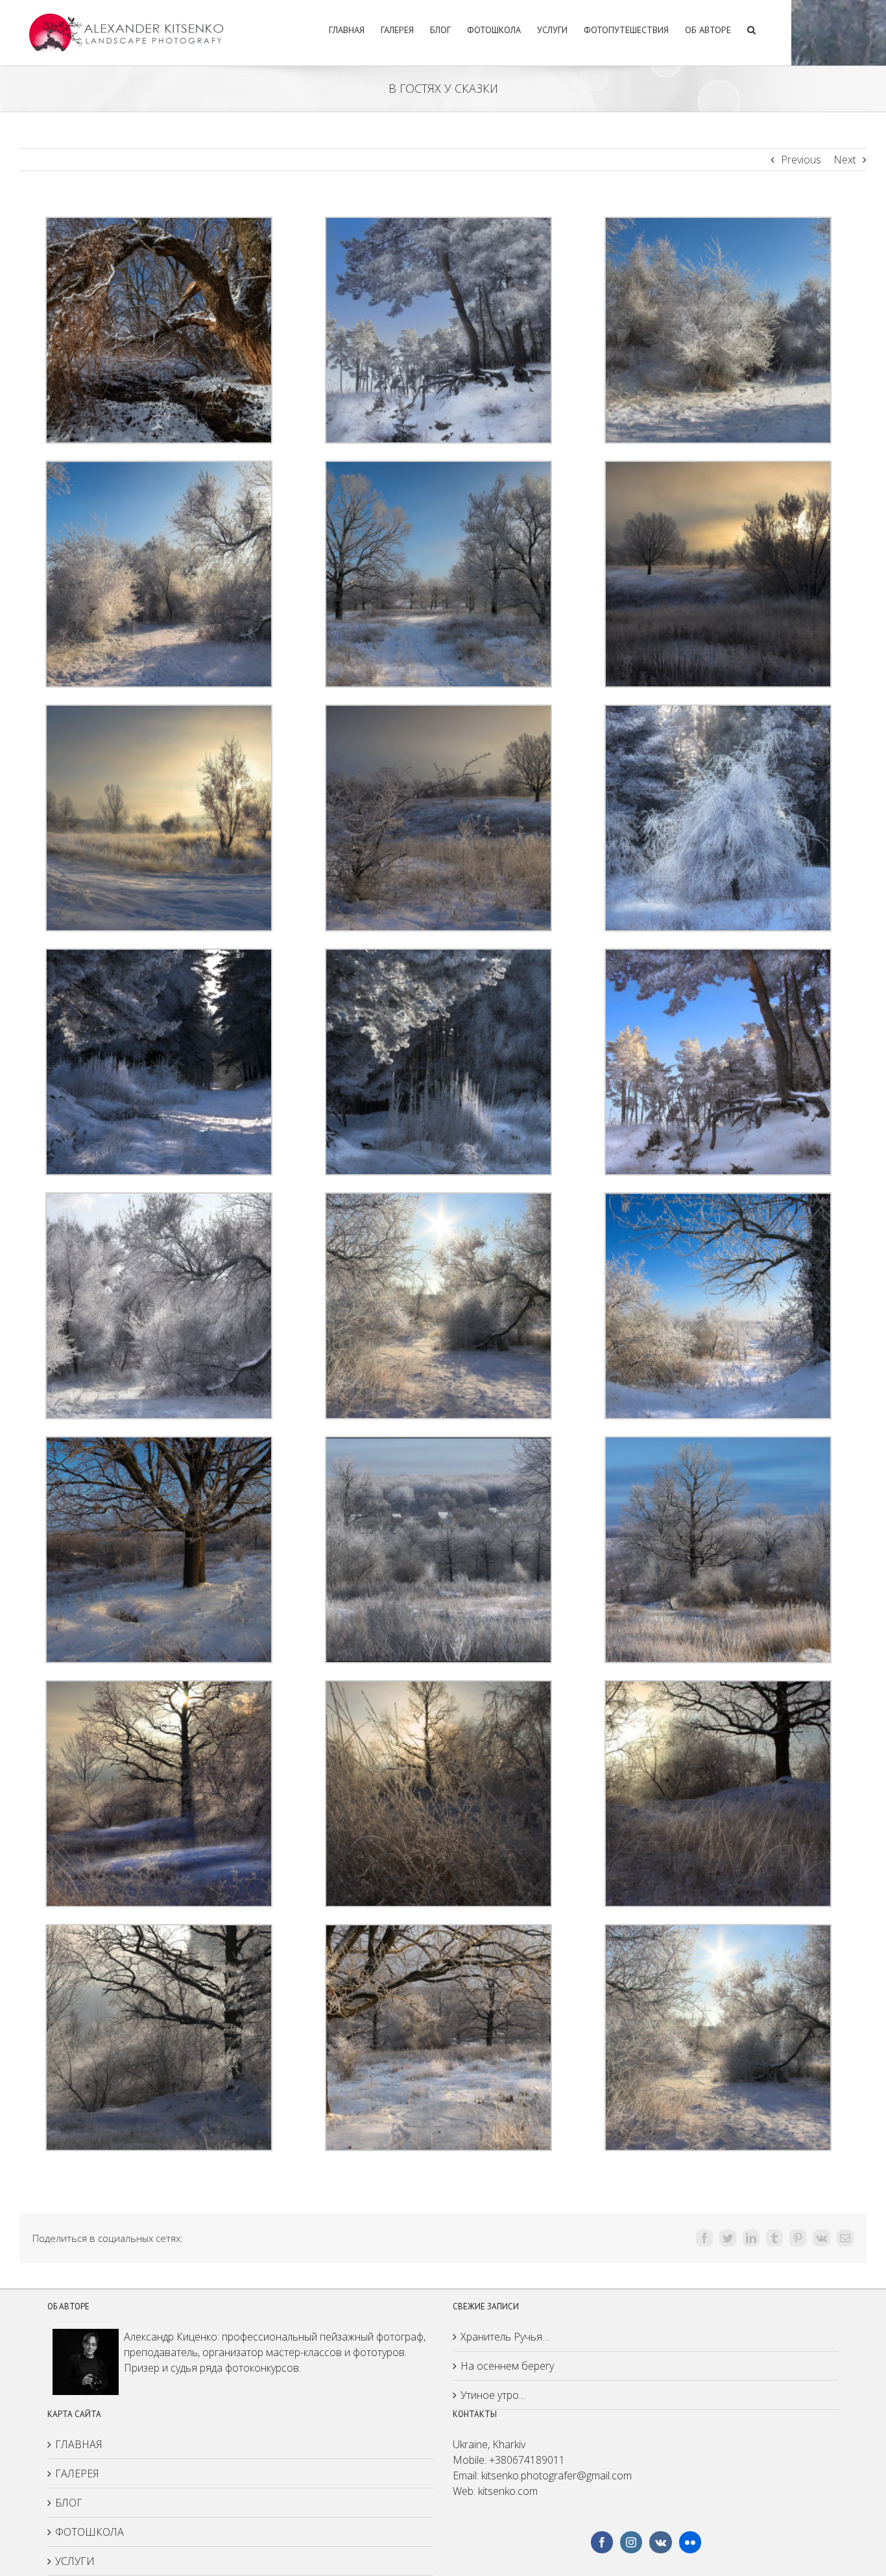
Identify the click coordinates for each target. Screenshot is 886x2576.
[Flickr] (690, 2542)
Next (845, 160)
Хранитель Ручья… (505, 2337)
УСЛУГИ (75, 2561)
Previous (801, 160)
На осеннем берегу (507, 2366)
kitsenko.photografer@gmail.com (557, 2475)
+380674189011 (527, 2460)
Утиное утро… (493, 2395)
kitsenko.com (508, 2491)
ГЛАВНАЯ (79, 2444)
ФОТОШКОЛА (90, 2532)
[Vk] (661, 2542)
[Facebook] (602, 2542)
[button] (751, 28)
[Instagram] (631, 2542)
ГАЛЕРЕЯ (77, 2474)
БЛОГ (69, 2503)
